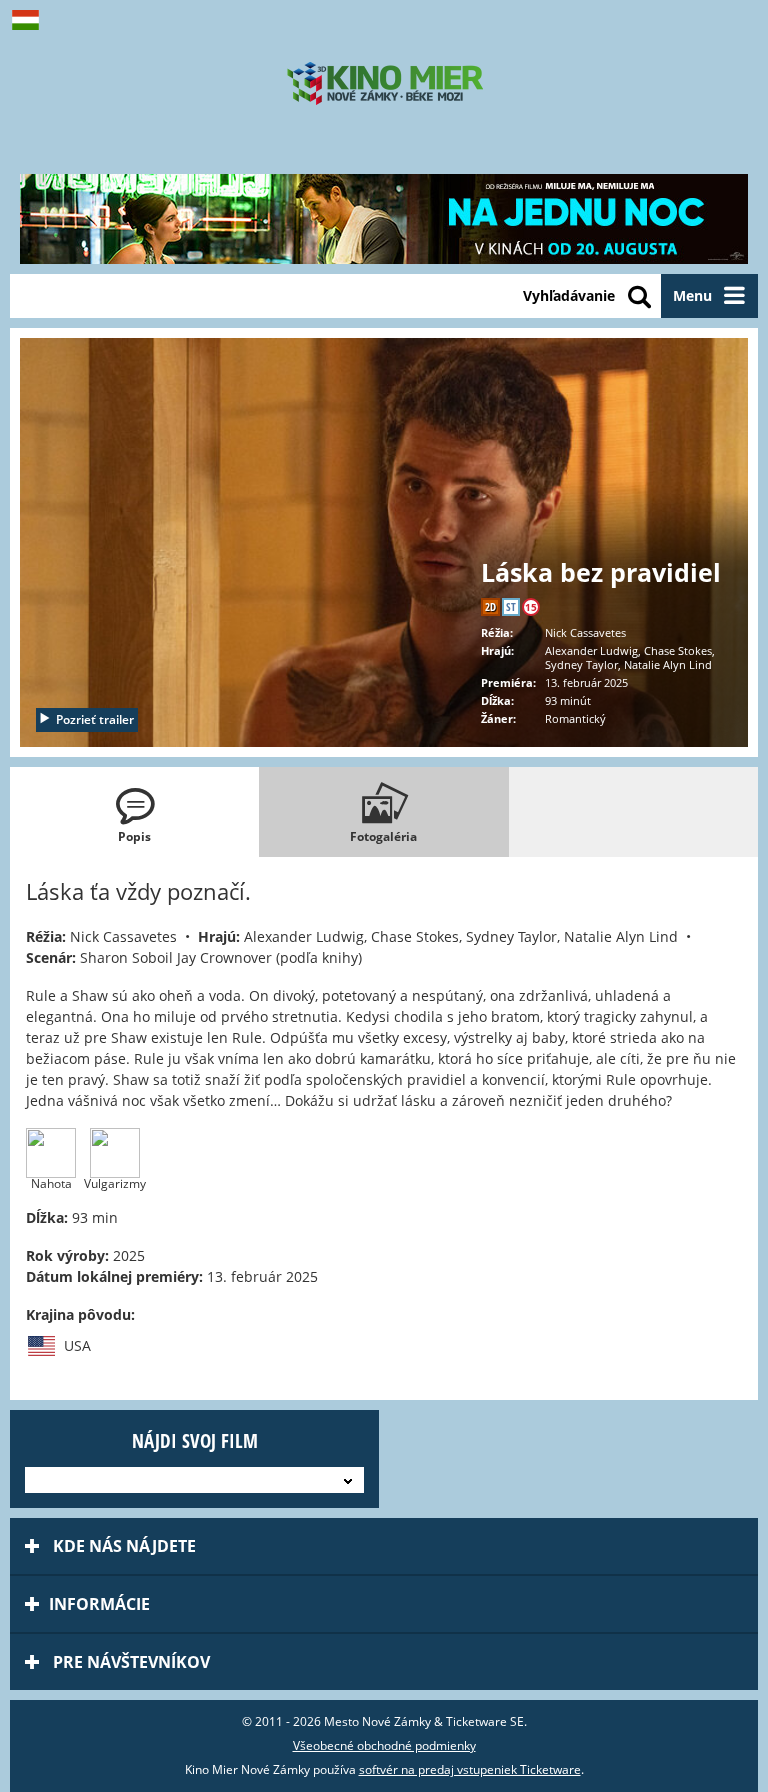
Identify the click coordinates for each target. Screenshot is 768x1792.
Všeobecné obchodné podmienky (384, 1745)
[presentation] (134, 812)
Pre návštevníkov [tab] (129, 1662)
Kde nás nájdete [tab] (122, 1546)
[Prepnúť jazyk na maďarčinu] (30, 20)
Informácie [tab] (99, 1604)
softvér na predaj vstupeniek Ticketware (470, 1769)
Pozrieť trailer (95, 719)
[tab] (134, 812)
